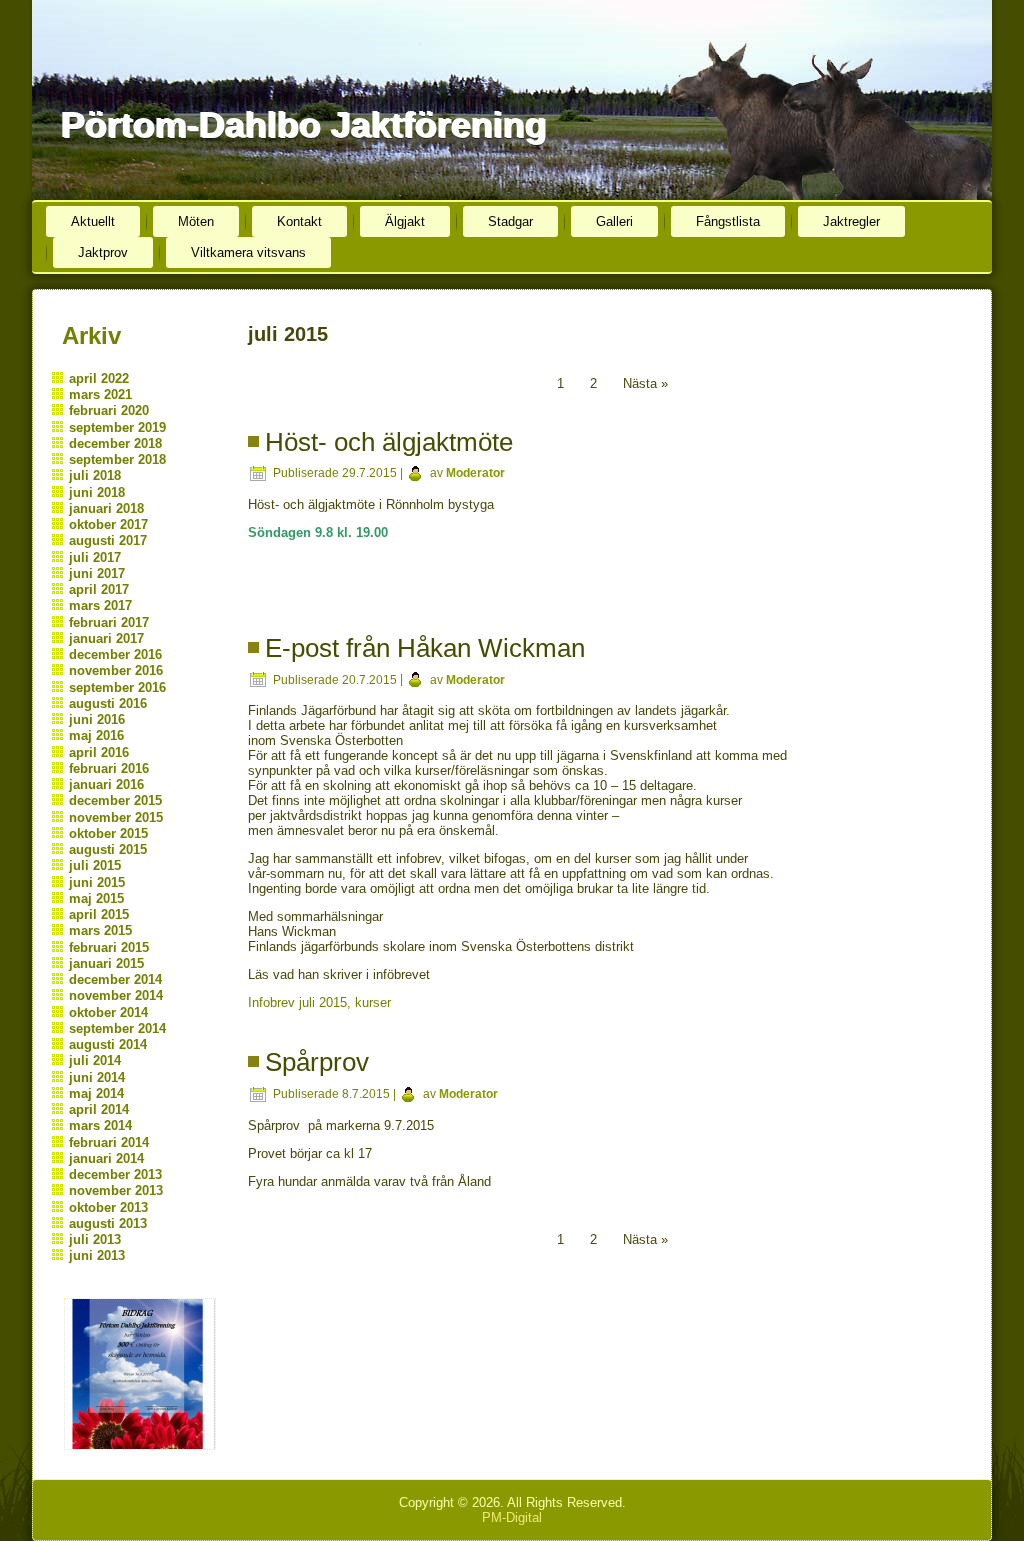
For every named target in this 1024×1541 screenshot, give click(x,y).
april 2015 (99, 914)
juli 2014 (95, 1060)
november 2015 (116, 817)
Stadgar (510, 221)
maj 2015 (96, 898)
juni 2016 (97, 719)
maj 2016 (96, 735)
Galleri (614, 221)
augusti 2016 (108, 703)
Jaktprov (103, 252)
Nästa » (645, 383)
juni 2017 (97, 573)
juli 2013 (95, 1239)
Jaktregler (851, 221)
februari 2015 (109, 947)
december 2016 (115, 654)
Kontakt (299, 221)
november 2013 (116, 1190)
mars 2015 (100, 930)
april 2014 (99, 1109)
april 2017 (99, 589)
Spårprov (317, 1062)
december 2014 (115, 979)
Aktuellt (93, 221)
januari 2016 (106, 784)
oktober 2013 (108, 1207)
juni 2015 (97, 882)
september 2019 (117, 427)
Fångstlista (728, 221)
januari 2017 (106, 638)
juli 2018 (95, 475)
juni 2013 (97, 1255)
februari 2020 (109, 410)
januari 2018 (106, 508)
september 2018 (117, 459)
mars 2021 (100, 394)
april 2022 (99, 378)
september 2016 (117, 687)
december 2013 (115, 1174)
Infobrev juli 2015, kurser (319, 1002)
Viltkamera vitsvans (248, 252)
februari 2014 (109, 1142)
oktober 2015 (108, 833)
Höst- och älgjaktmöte (389, 442)
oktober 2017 (108, 524)
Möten (196, 221)
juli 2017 (95, 557)
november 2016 (116, 670)
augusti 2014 (108, 1044)
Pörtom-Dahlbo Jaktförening (303, 124)
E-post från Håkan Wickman (425, 648)
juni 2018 (97, 492)
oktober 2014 (108, 1012)
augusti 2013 (108, 1223)
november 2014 (116, 995)
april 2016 (99, 752)
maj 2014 (96, 1093)
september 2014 (117, 1028)
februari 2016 (109, 768)
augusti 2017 (108, 540)
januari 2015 (106, 963)
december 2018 (115, 443)
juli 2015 (95, 865)
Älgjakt (405, 221)
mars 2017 (100, 605)
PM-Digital (512, 1517)
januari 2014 (106, 1158)
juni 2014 (97, 1077)
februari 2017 (109, 622)
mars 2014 (100, 1125)
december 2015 (115, 800)
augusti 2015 (108, 849)
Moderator (475, 473)
